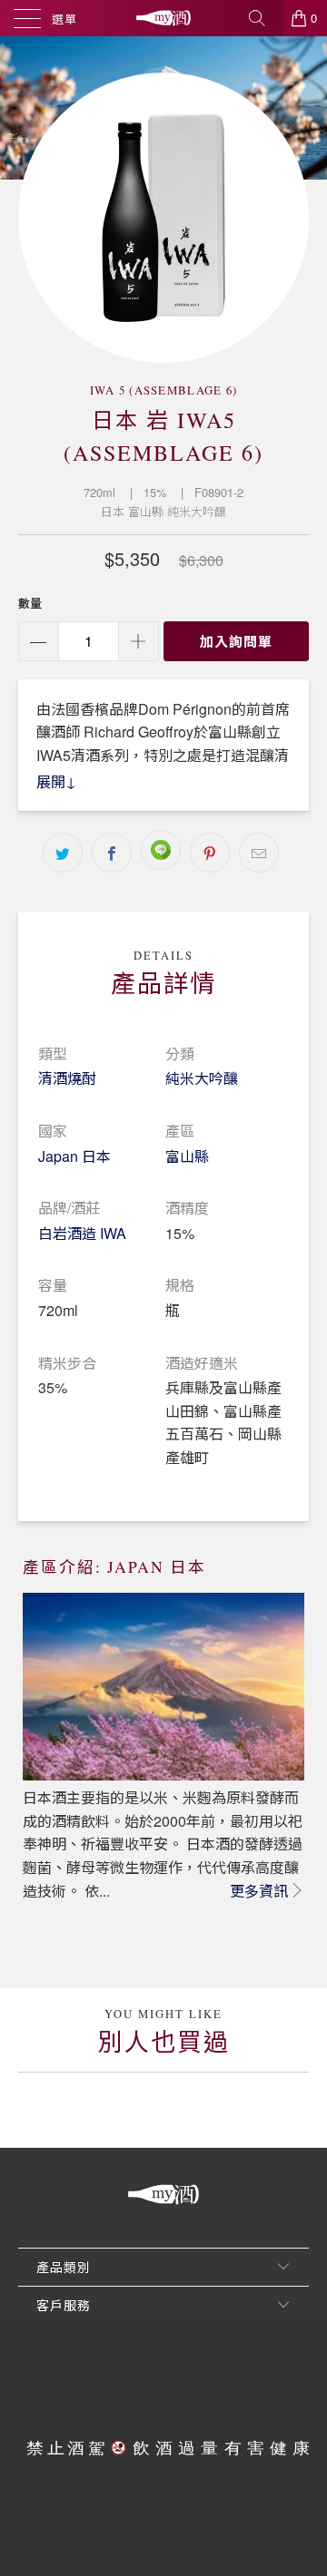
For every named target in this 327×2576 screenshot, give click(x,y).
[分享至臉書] (112, 853)
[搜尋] (263, 18)
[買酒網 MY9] (163, 18)
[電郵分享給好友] (259, 853)
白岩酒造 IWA (82, 1233)
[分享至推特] (63, 853)
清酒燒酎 (67, 1078)
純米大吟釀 (202, 1078)
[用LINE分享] (161, 850)
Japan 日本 (74, 1156)
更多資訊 (259, 1891)
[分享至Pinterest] (210, 853)
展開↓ (56, 781)
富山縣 (187, 1156)
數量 (30, 603)
